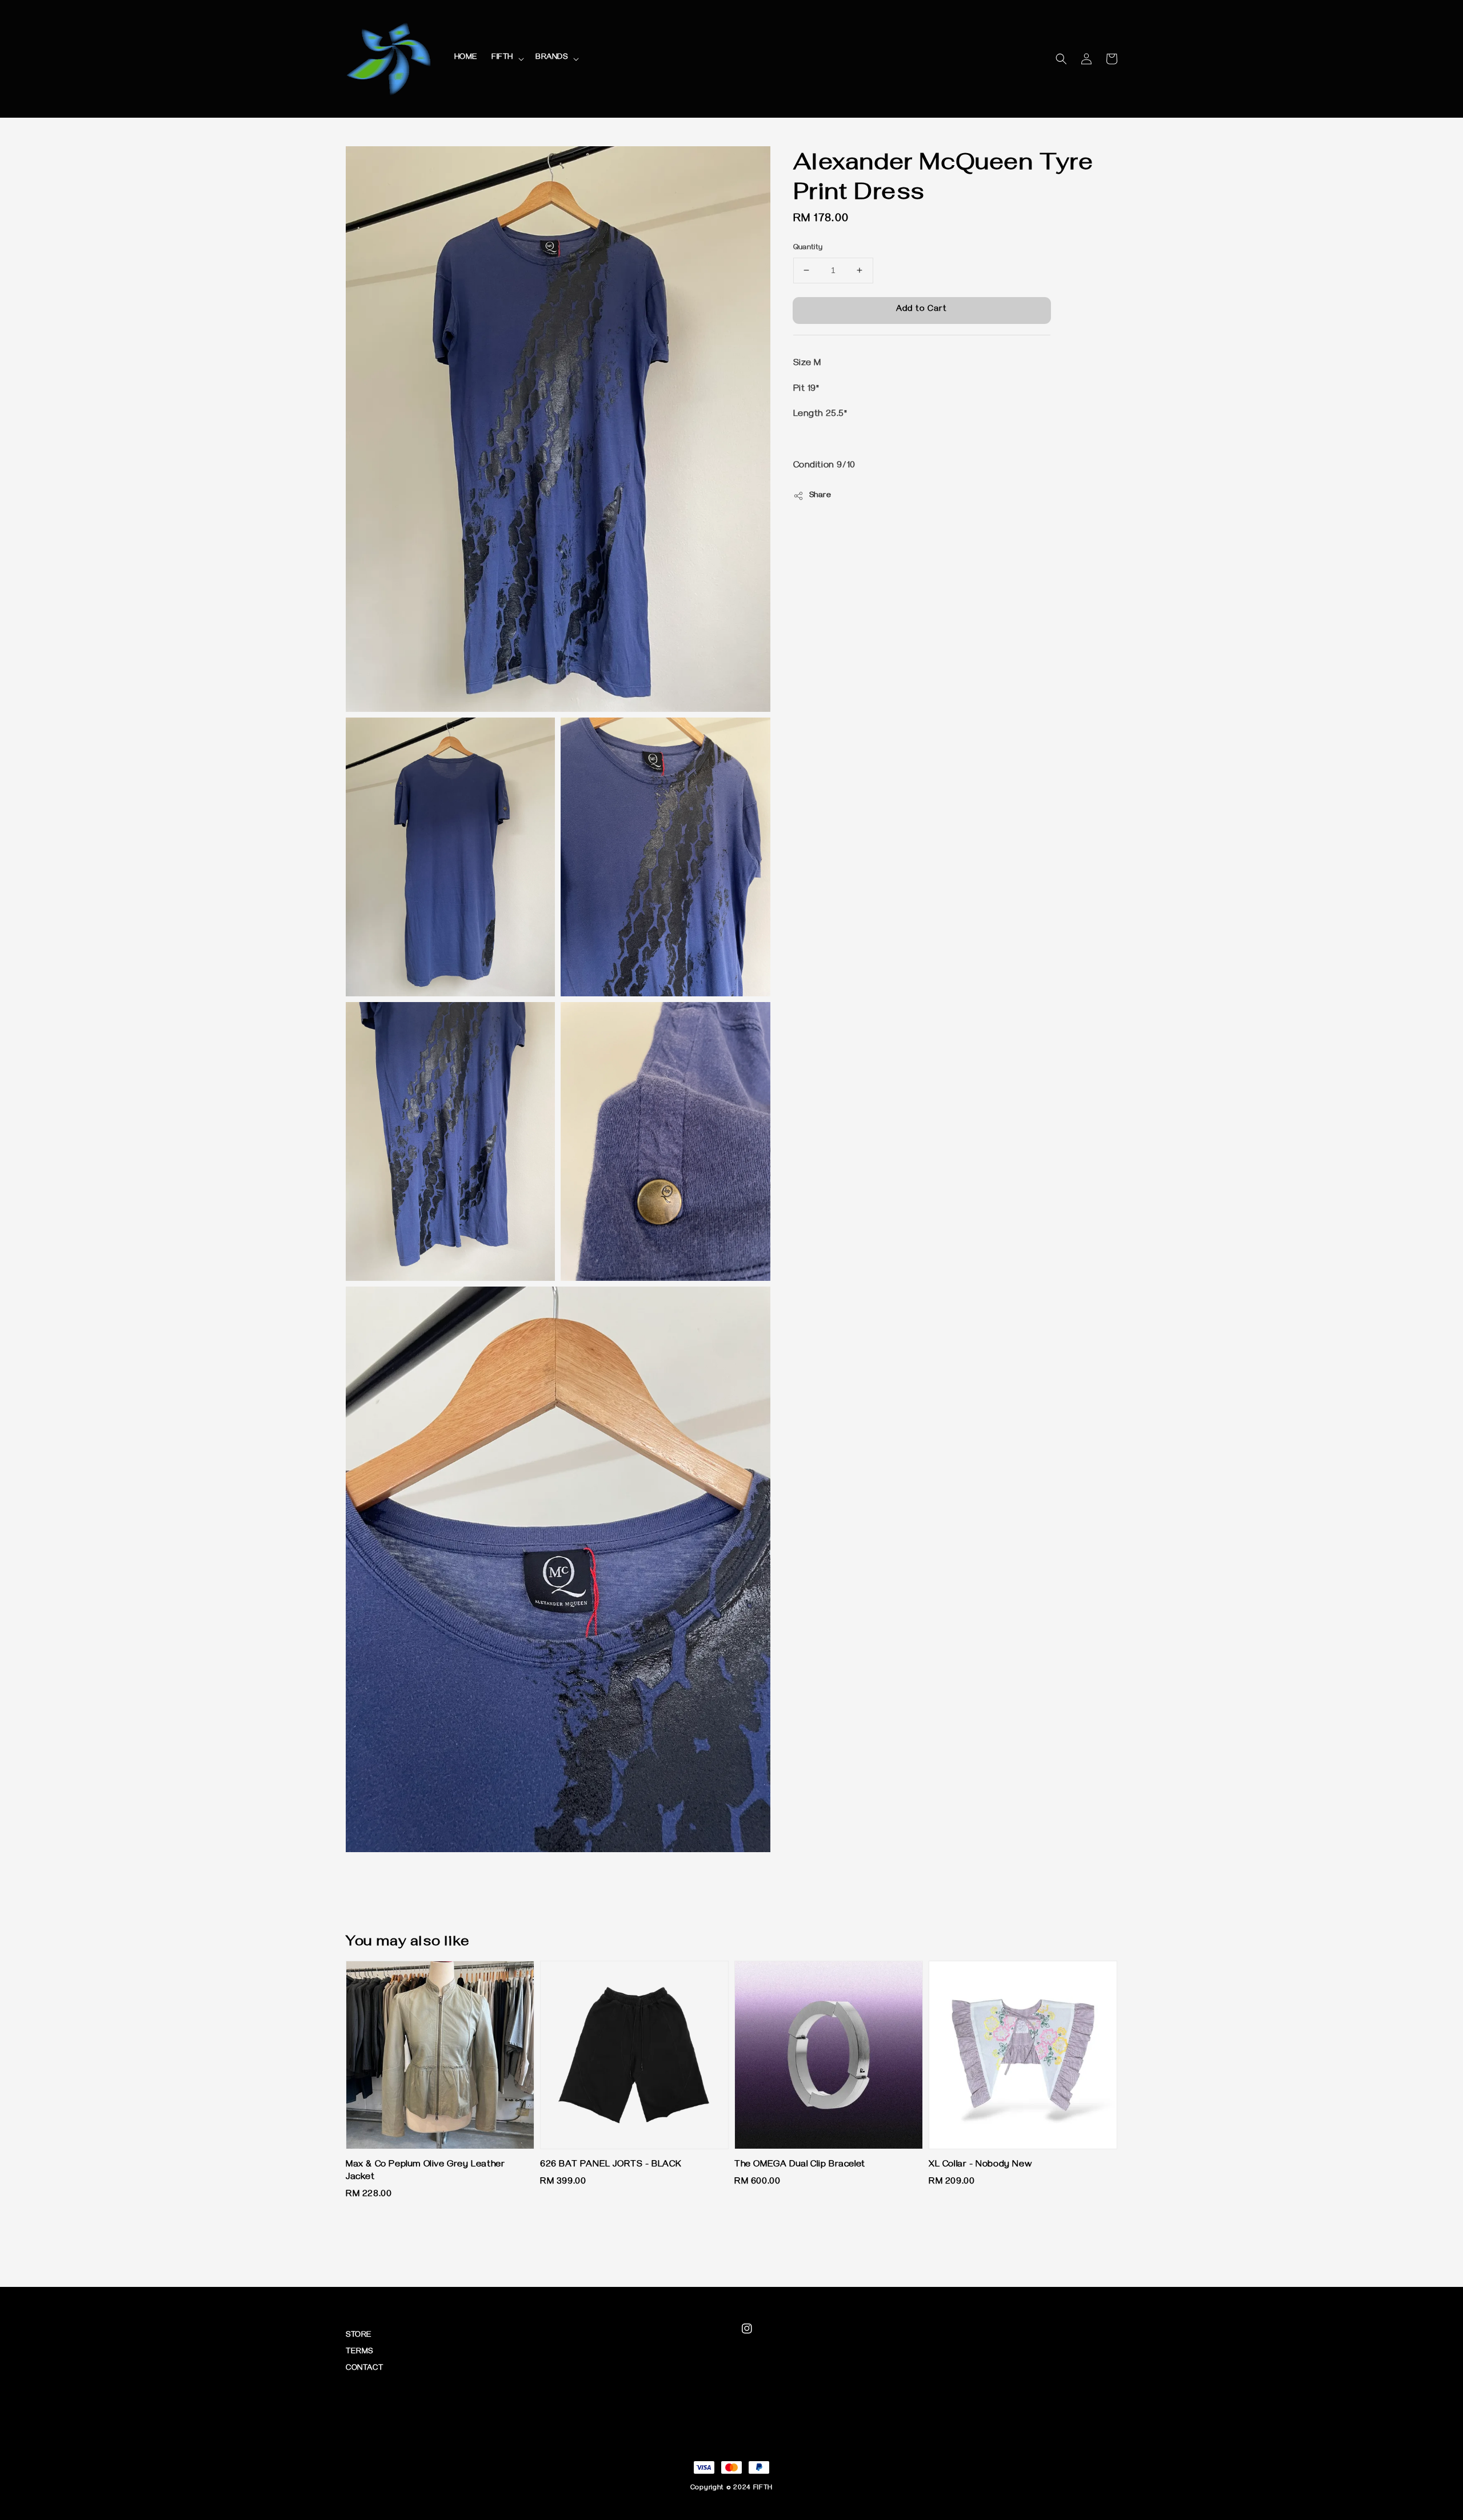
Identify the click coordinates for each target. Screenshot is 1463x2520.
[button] (1061, 59)
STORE (359, 2336)
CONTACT (364, 2369)
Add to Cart (922, 310)
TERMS (359, 2352)
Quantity (808, 248)
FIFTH (502, 58)
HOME (466, 58)
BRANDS (552, 58)
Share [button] (820, 496)
